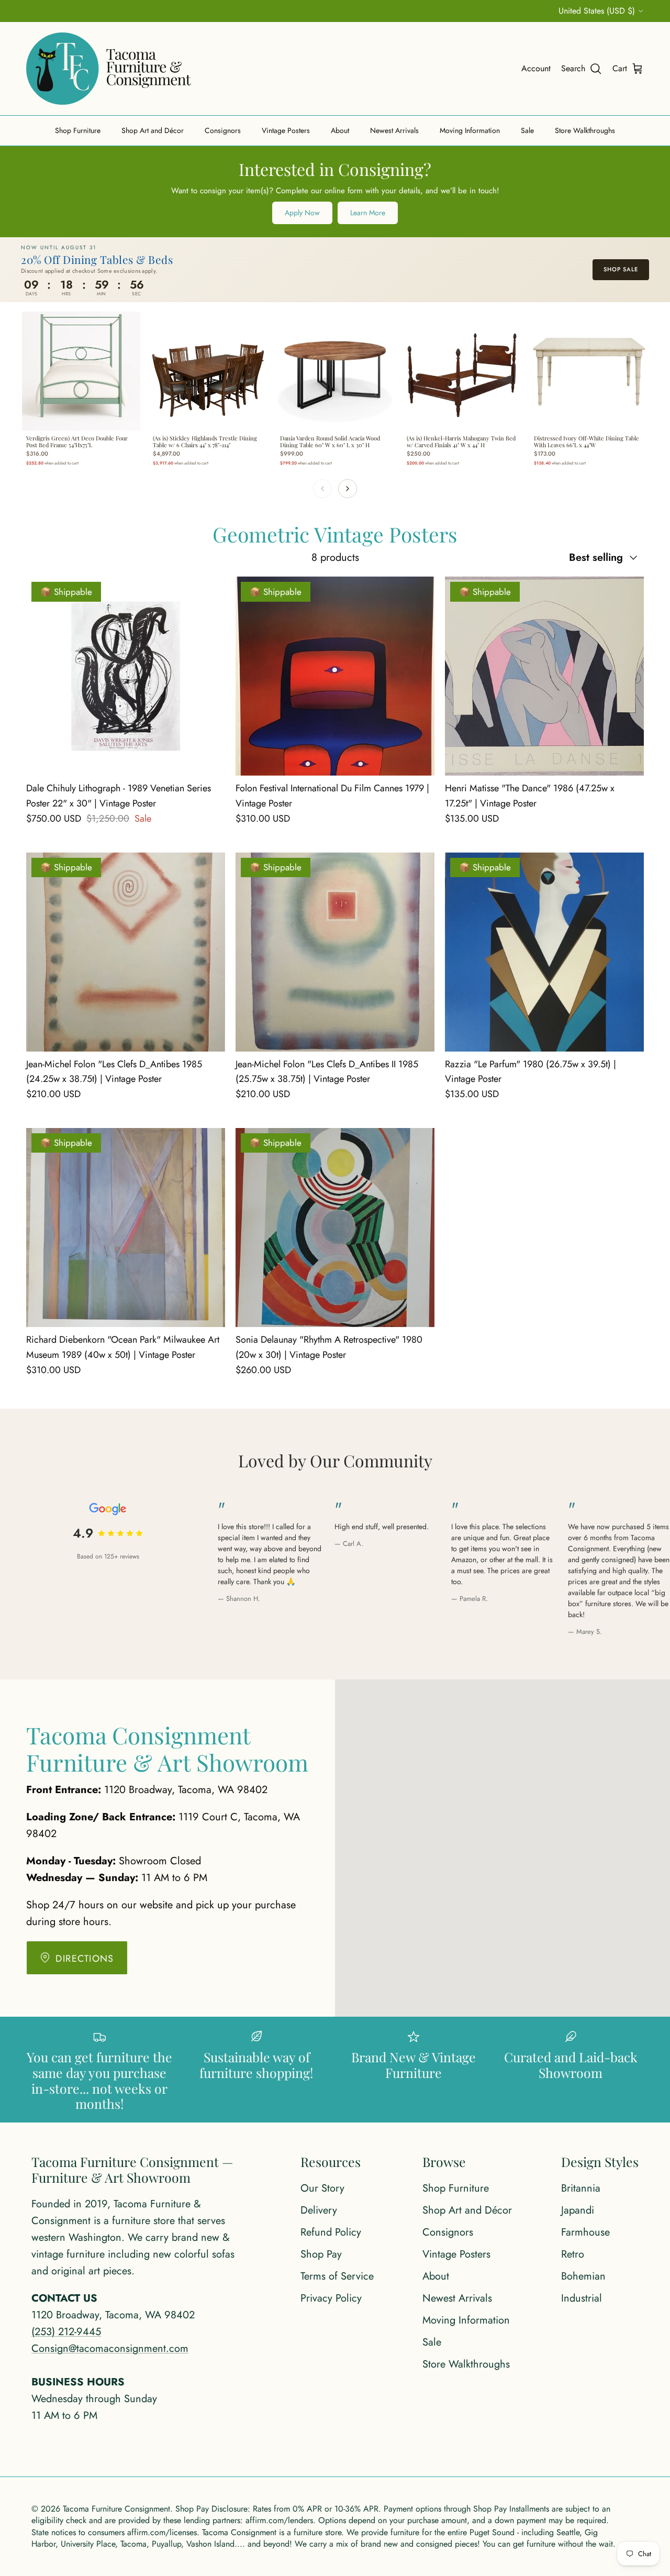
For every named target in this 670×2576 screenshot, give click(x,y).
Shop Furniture (78, 130)
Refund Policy (331, 2232)
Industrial (582, 2298)
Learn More (368, 213)
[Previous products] (322, 489)
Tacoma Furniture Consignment (116, 2509)
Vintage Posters (286, 130)
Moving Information (470, 130)
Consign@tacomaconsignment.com (110, 2348)
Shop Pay (321, 2254)
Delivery (319, 2210)
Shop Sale (621, 269)
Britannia (581, 2188)
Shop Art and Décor (153, 130)
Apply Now (302, 213)
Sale (527, 130)
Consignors (223, 130)
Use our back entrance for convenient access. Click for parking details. (335, 11)
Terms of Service (337, 2276)
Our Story (322, 2188)
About (340, 130)
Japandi (578, 2210)
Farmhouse (585, 2232)
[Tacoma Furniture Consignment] (109, 69)
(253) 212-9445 (66, 2332)
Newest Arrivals (394, 130)
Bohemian (583, 2276)
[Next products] (348, 489)
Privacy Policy (331, 2298)
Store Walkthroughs (585, 130)
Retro (573, 2254)
